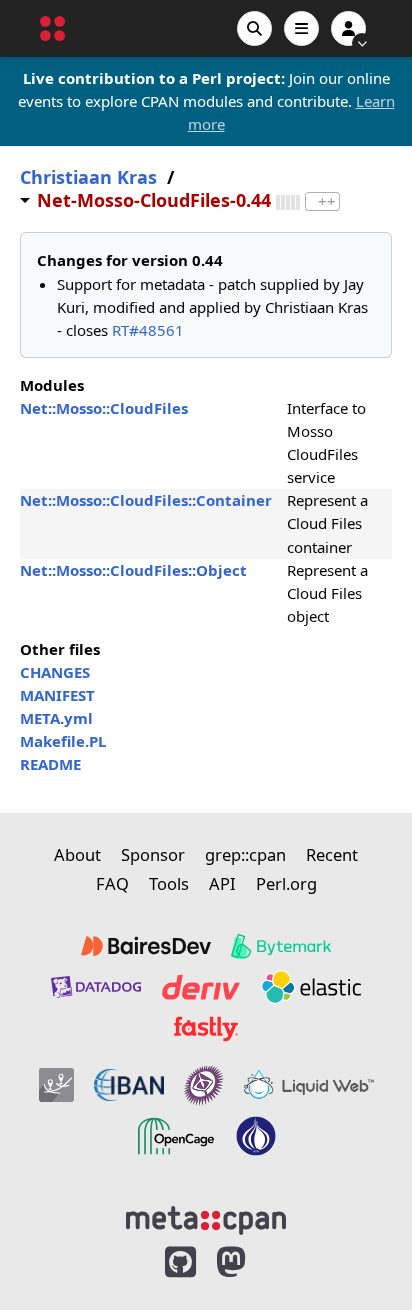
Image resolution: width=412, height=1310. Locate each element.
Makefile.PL (63, 741)
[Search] (254, 28)
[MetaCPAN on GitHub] (180, 1262)
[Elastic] (311, 987)
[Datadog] (96, 987)
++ (327, 201)
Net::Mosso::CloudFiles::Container (146, 500)
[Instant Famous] (204, 1085)
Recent (332, 854)
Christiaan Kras (88, 177)
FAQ (112, 883)
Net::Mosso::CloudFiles (104, 408)
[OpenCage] (176, 1136)
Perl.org (286, 883)
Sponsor (153, 854)
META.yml (56, 718)
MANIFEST (57, 695)
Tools (169, 883)
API (222, 883)
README (50, 764)
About (77, 854)
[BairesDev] (146, 946)
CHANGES (55, 672)
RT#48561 (148, 330)
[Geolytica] (56, 1085)
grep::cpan (245, 854)
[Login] (348, 28)
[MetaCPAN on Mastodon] (251, 1262)
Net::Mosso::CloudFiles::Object (133, 570)
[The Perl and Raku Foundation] (256, 1136)
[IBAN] (129, 1085)
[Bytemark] (281, 946)
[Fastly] (206, 1029)
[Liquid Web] (309, 1085)
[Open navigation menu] (301, 28)
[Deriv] (201, 987)
